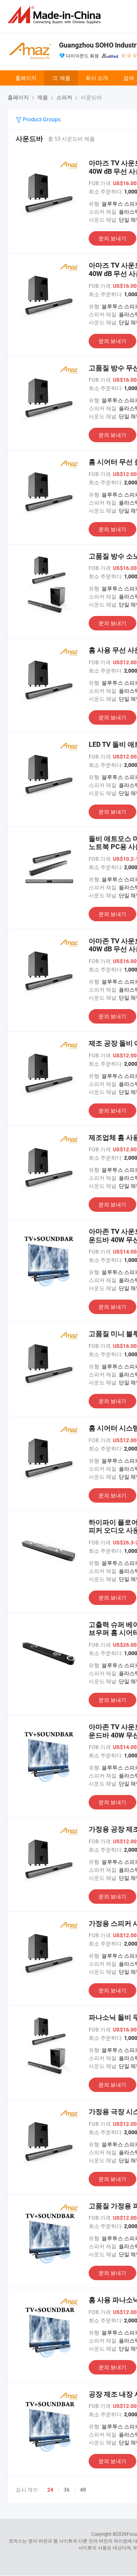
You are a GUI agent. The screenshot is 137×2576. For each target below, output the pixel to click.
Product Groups (41, 119)
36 (67, 2489)
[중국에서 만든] (56, 15)
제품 (65, 78)
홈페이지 (26, 78)
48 (83, 2489)
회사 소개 (97, 78)
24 (50, 2490)
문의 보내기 (112, 238)
